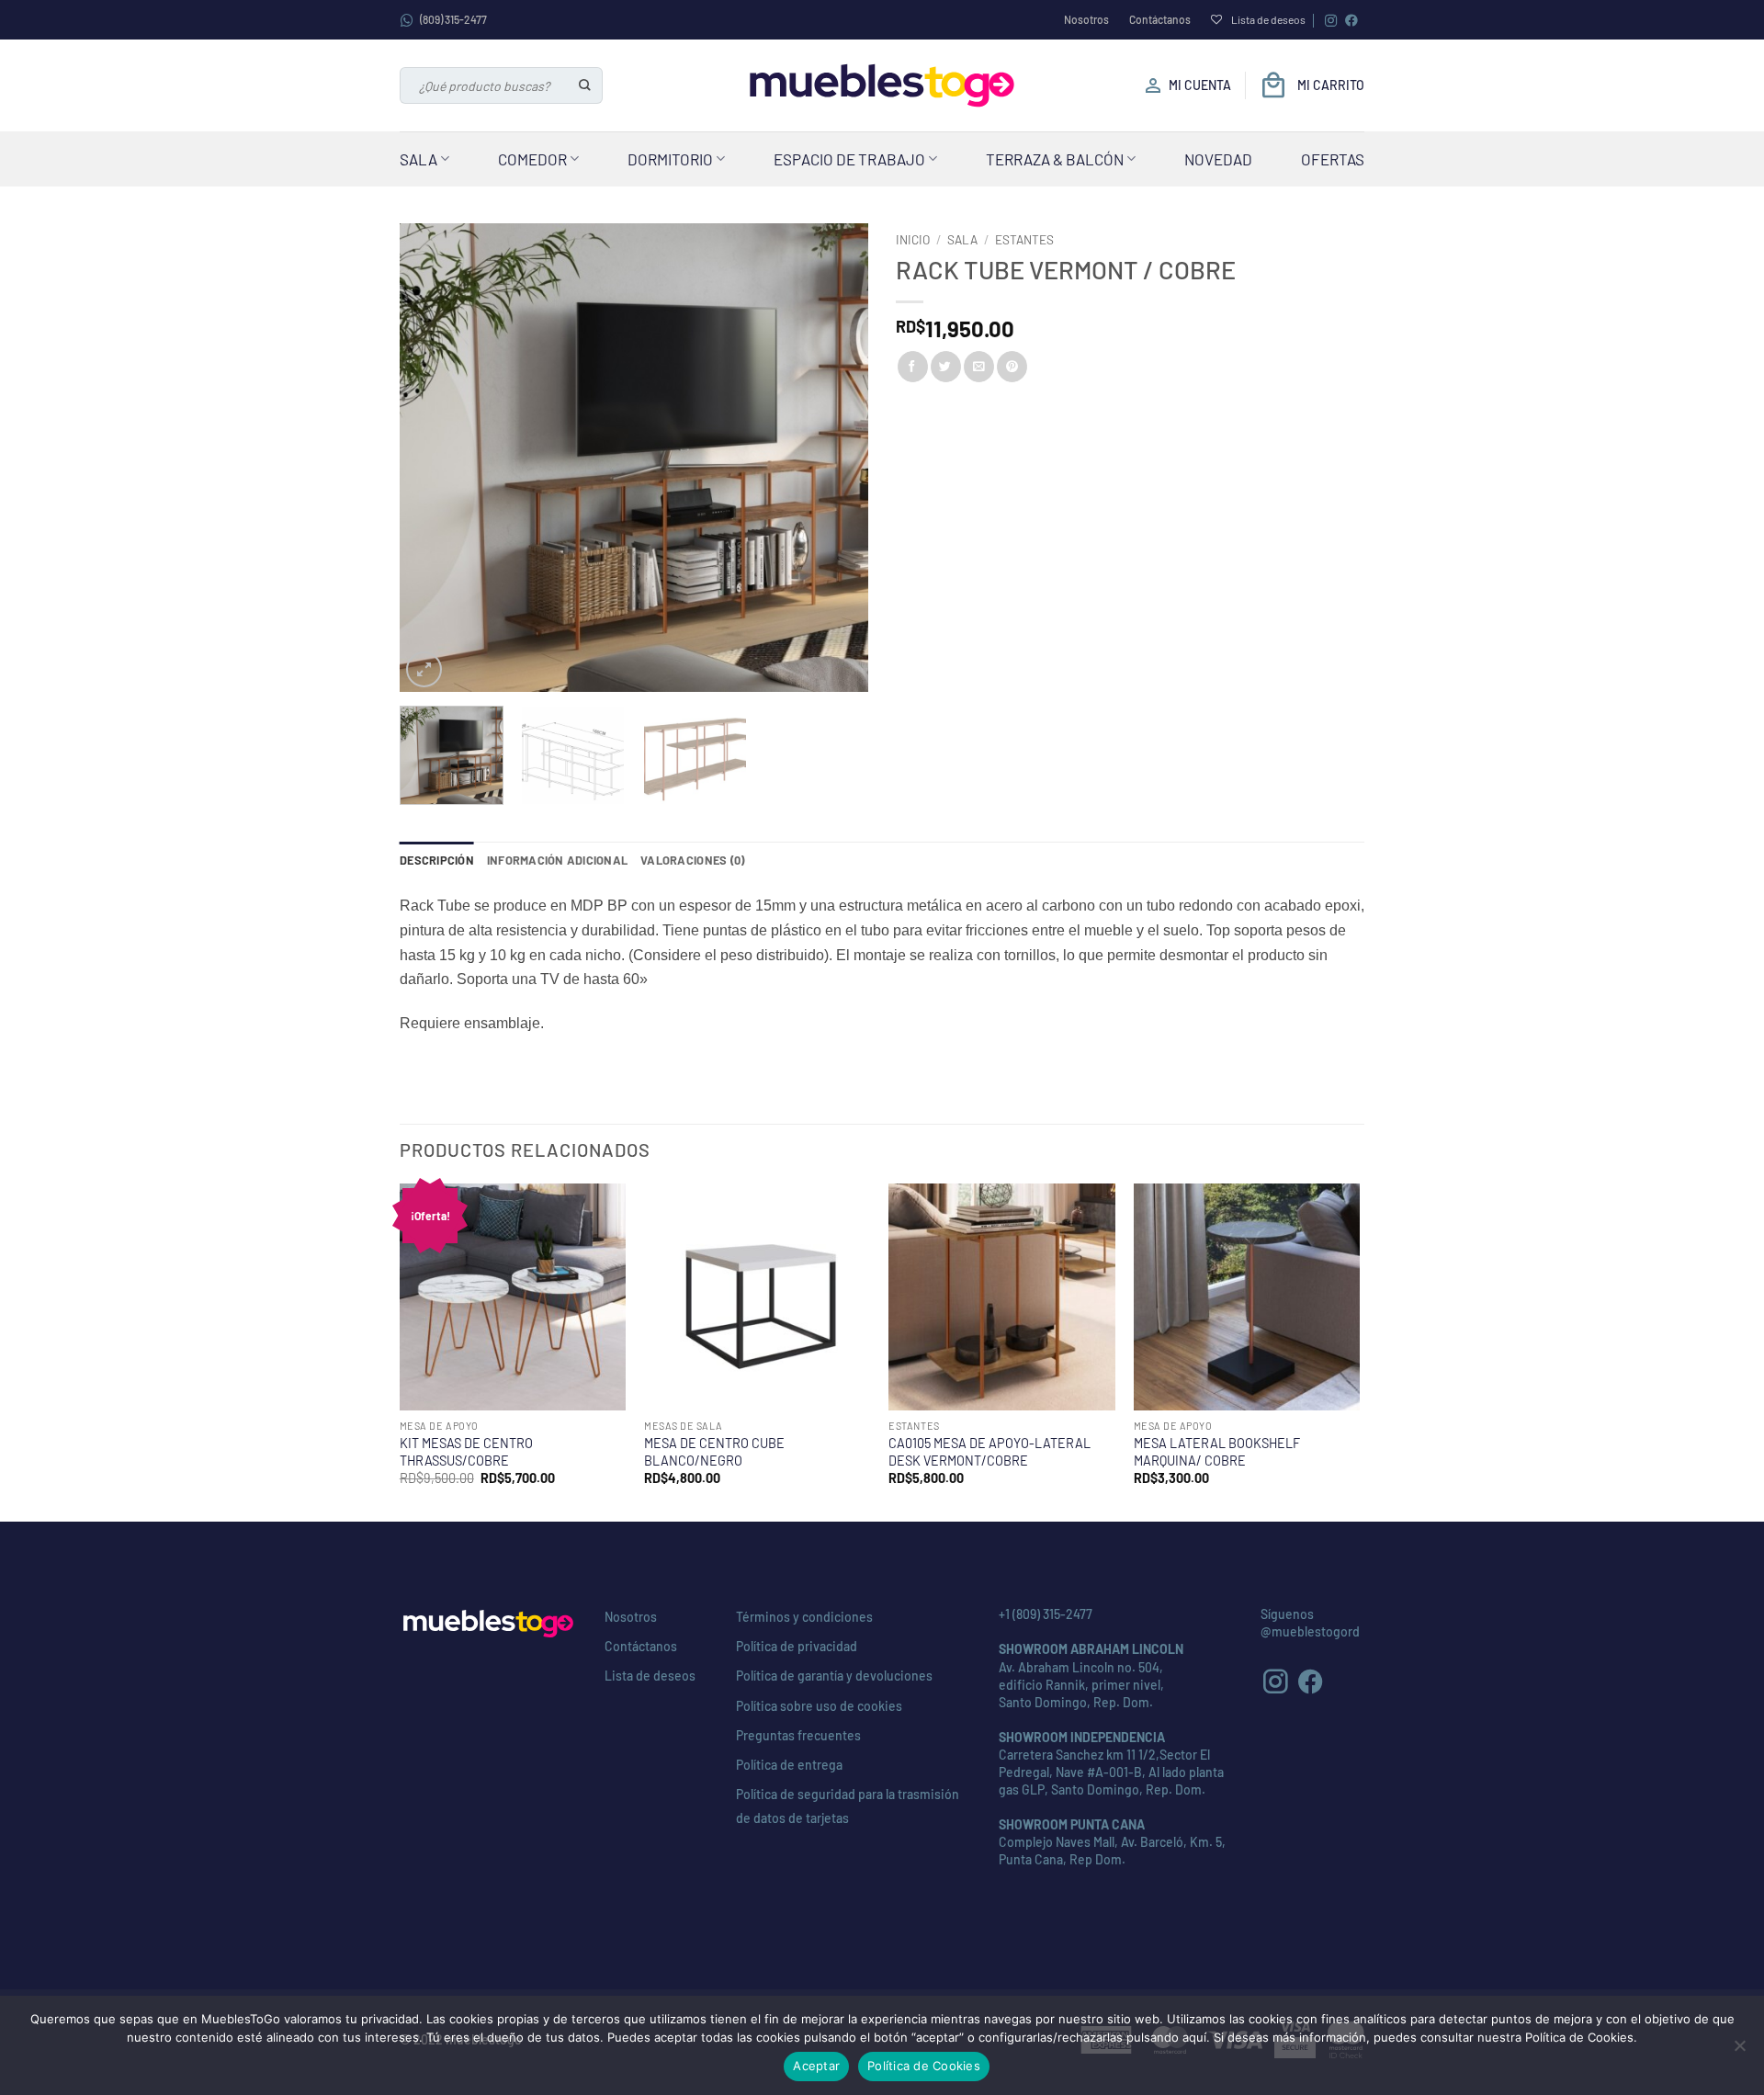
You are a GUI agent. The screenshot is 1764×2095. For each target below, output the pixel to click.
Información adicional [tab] (557, 860)
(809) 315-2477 (453, 19)
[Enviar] (586, 85)
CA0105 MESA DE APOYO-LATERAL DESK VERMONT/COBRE (989, 1452)
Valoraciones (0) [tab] (692, 860)
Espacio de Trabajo (849, 159)
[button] (424, 669)
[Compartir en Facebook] (913, 367)
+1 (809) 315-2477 (1046, 1614)
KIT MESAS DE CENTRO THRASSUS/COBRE (466, 1452)
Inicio (913, 239)
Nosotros (1086, 19)
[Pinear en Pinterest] (1012, 367)
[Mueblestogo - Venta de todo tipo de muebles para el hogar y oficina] (882, 85)
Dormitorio (670, 159)
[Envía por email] (979, 367)
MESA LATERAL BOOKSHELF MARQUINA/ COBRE (1217, 1452)
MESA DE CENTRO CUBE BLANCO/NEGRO (714, 1452)
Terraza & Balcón (1055, 159)
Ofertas (1333, 159)
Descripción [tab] (437, 860)
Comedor (532, 159)
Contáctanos (1160, 19)
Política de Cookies (924, 2066)
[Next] (836, 458)
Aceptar (816, 2066)
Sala (418, 159)
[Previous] (432, 458)
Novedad (1218, 159)
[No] (1739, 2051)
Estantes (1024, 239)
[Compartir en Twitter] (946, 367)
